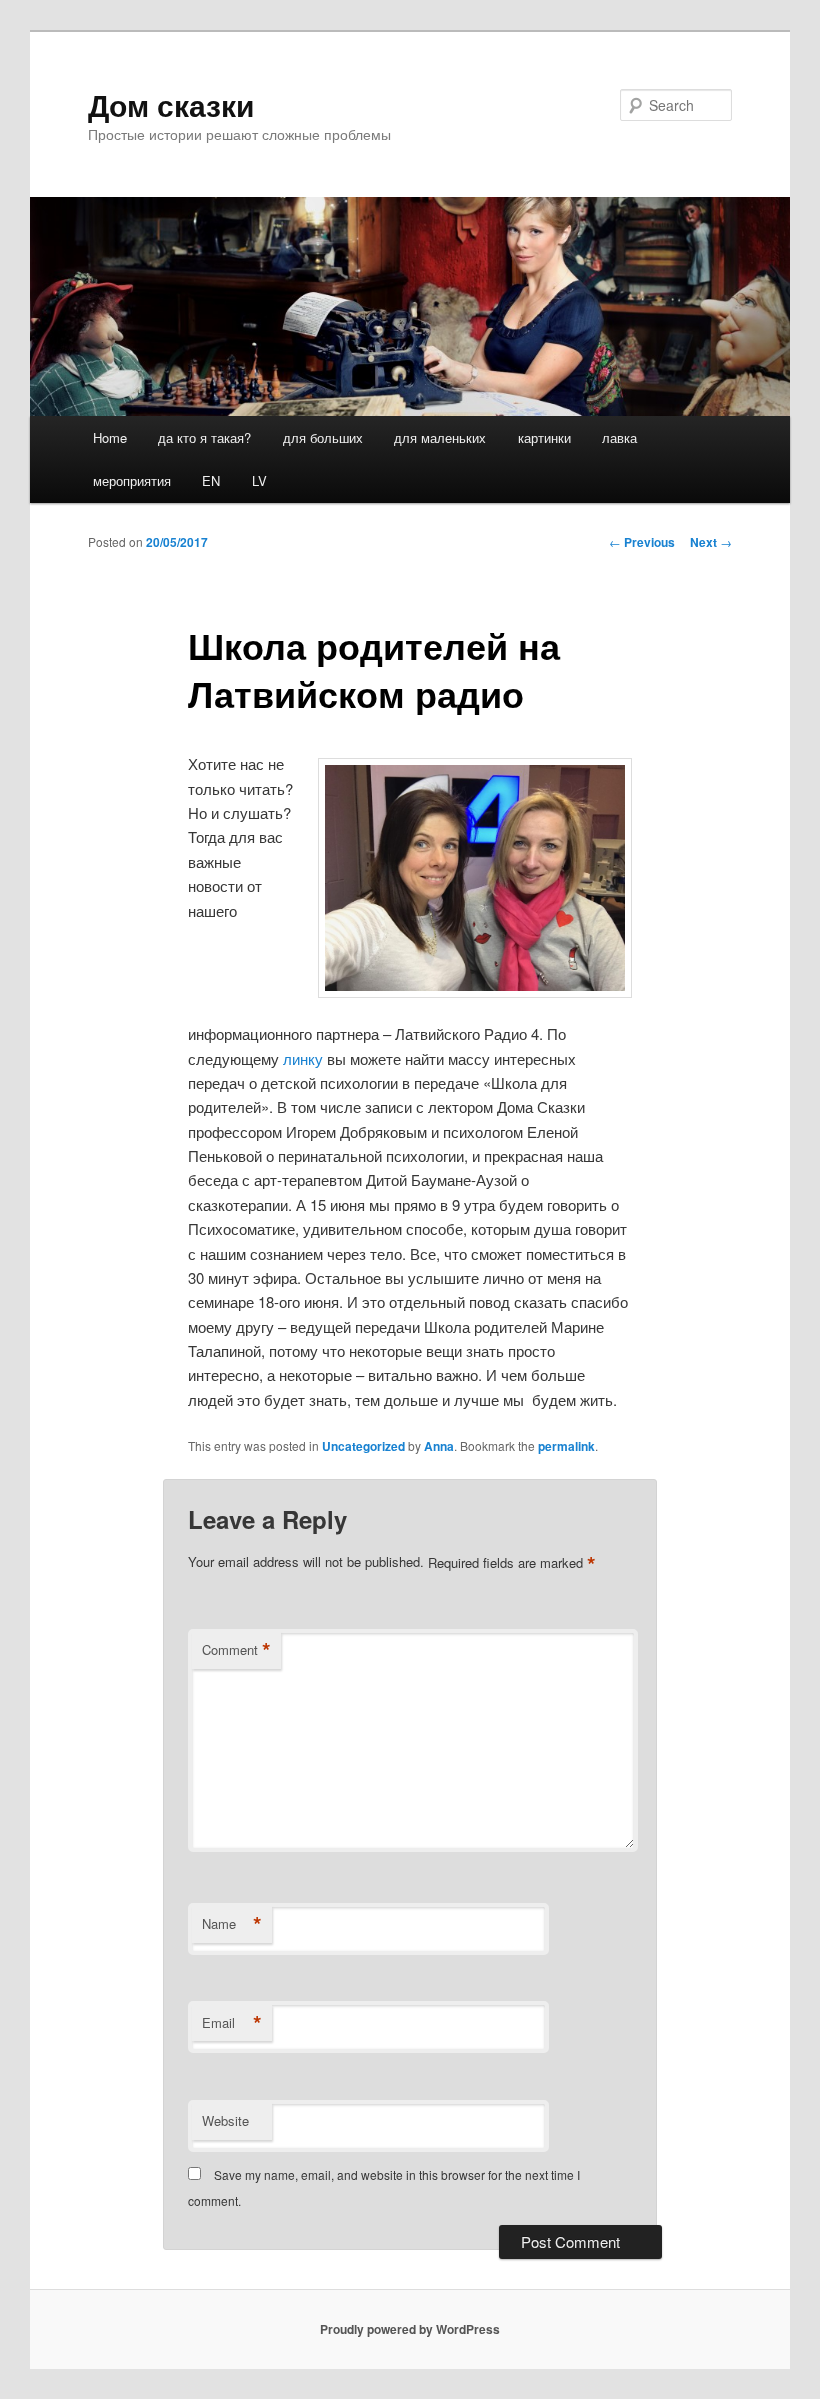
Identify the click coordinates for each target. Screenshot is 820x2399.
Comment (236, 1650)
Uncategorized (363, 1446)
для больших (323, 437)
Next (711, 542)
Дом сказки (171, 104)
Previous (642, 542)
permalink (566, 1446)
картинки (544, 437)
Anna (439, 1446)
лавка (619, 437)
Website (225, 2120)
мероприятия (132, 480)
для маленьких (440, 437)
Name (232, 1924)
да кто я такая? (204, 437)
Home (110, 437)
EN (211, 480)
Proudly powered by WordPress (410, 2329)
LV (259, 480)
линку (303, 1058)
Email (232, 2023)
